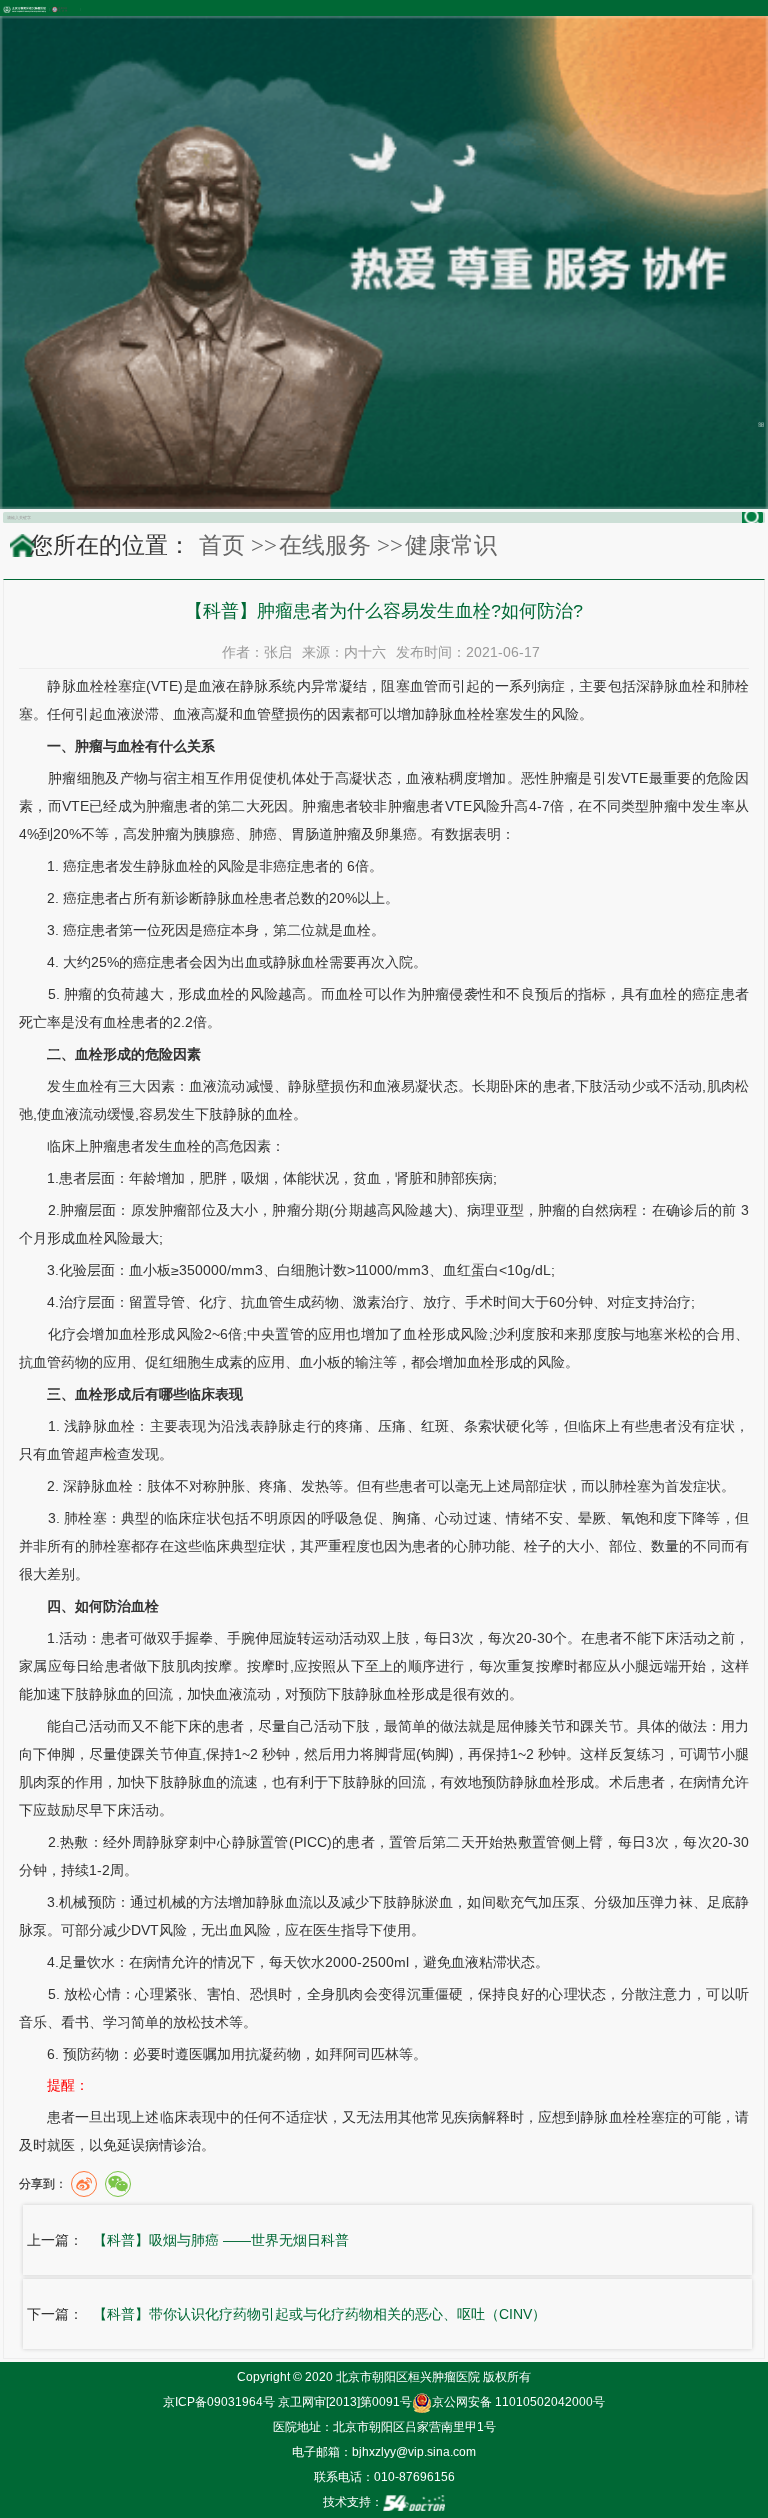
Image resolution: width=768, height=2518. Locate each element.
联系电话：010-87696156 (384, 2477)
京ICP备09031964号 (219, 2402)
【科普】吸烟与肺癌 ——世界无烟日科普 (221, 2240)
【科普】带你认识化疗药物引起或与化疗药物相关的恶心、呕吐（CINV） (319, 2314)
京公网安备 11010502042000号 (518, 2402)
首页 (222, 545)
